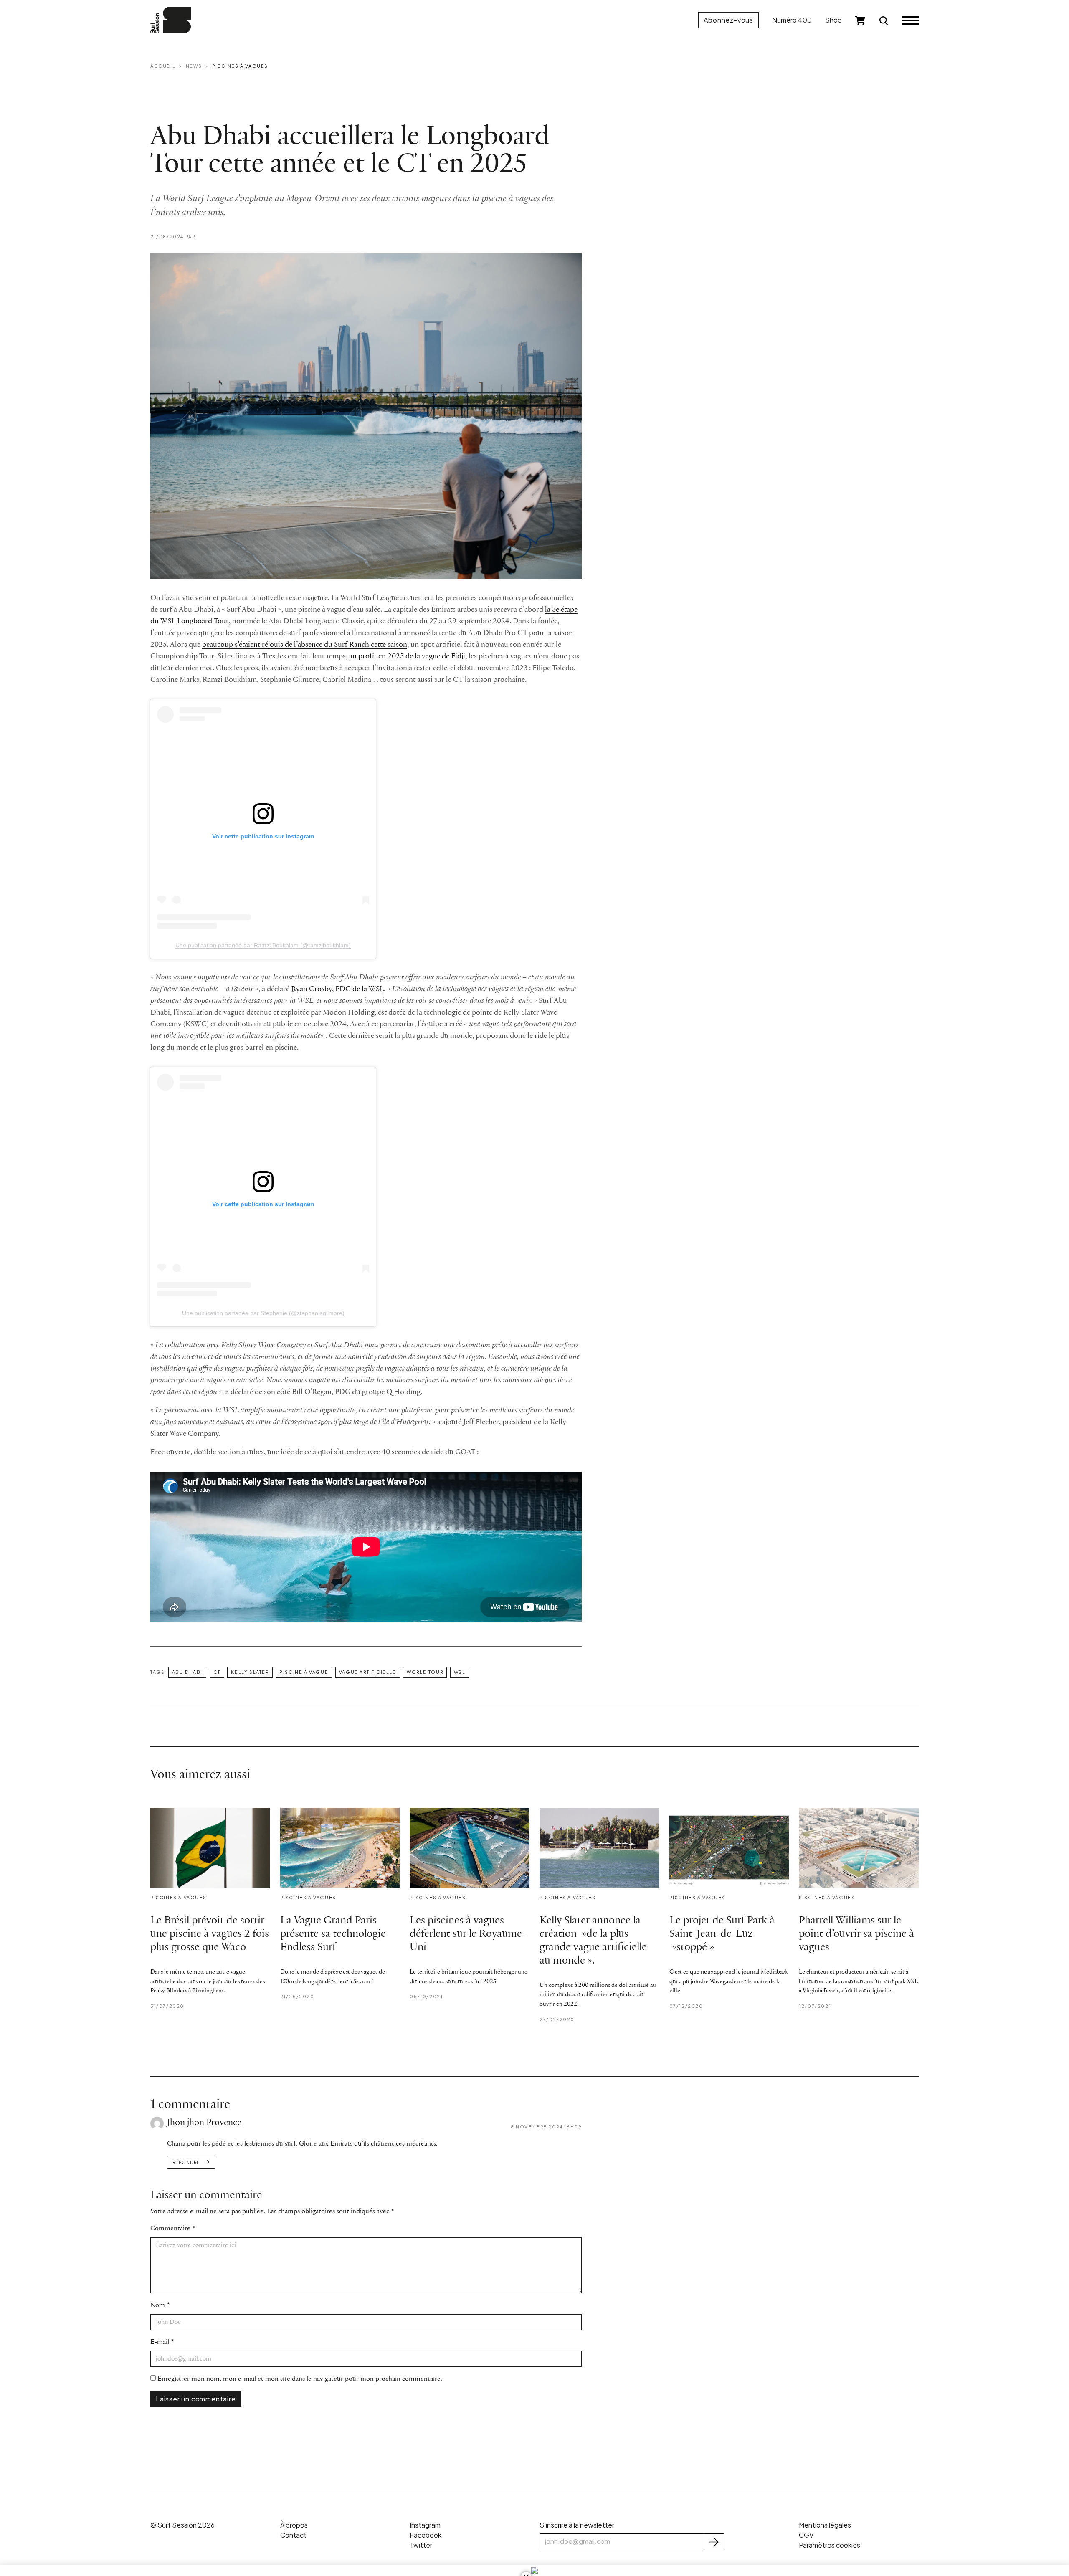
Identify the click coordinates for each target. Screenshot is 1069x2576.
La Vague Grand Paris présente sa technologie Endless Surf (333, 1934)
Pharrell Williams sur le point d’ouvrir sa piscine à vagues (856, 1934)
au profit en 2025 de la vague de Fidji (407, 657)
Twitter (421, 2545)
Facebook (426, 2535)
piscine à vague (304, 1672)
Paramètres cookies (830, 2545)
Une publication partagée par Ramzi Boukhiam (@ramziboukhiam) (263, 945)
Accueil (163, 66)
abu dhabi (187, 1672)
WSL (460, 1672)
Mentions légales (825, 2525)
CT (217, 1672)
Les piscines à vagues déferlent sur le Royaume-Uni (468, 1934)
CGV (806, 2535)
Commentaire (170, 2228)
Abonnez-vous (728, 20)
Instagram (425, 2525)
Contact (293, 2535)
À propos (294, 2525)
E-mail (160, 2342)
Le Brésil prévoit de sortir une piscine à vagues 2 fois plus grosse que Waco (210, 1934)
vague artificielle (368, 1672)
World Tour (425, 1672)
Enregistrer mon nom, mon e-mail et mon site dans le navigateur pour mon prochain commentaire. (300, 2379)
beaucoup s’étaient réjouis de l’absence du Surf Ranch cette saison (305, 645)
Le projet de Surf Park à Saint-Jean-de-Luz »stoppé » (722, 1934)
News (194, 66)
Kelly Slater (250, 1672)
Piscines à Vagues (240, 66)
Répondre (186, 2162)
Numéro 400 (792, 20)
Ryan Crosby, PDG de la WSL (337, 989)
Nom (158, 2305)
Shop (833, 20)
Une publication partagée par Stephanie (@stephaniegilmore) (263, 1313)
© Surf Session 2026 (182, 2525)
